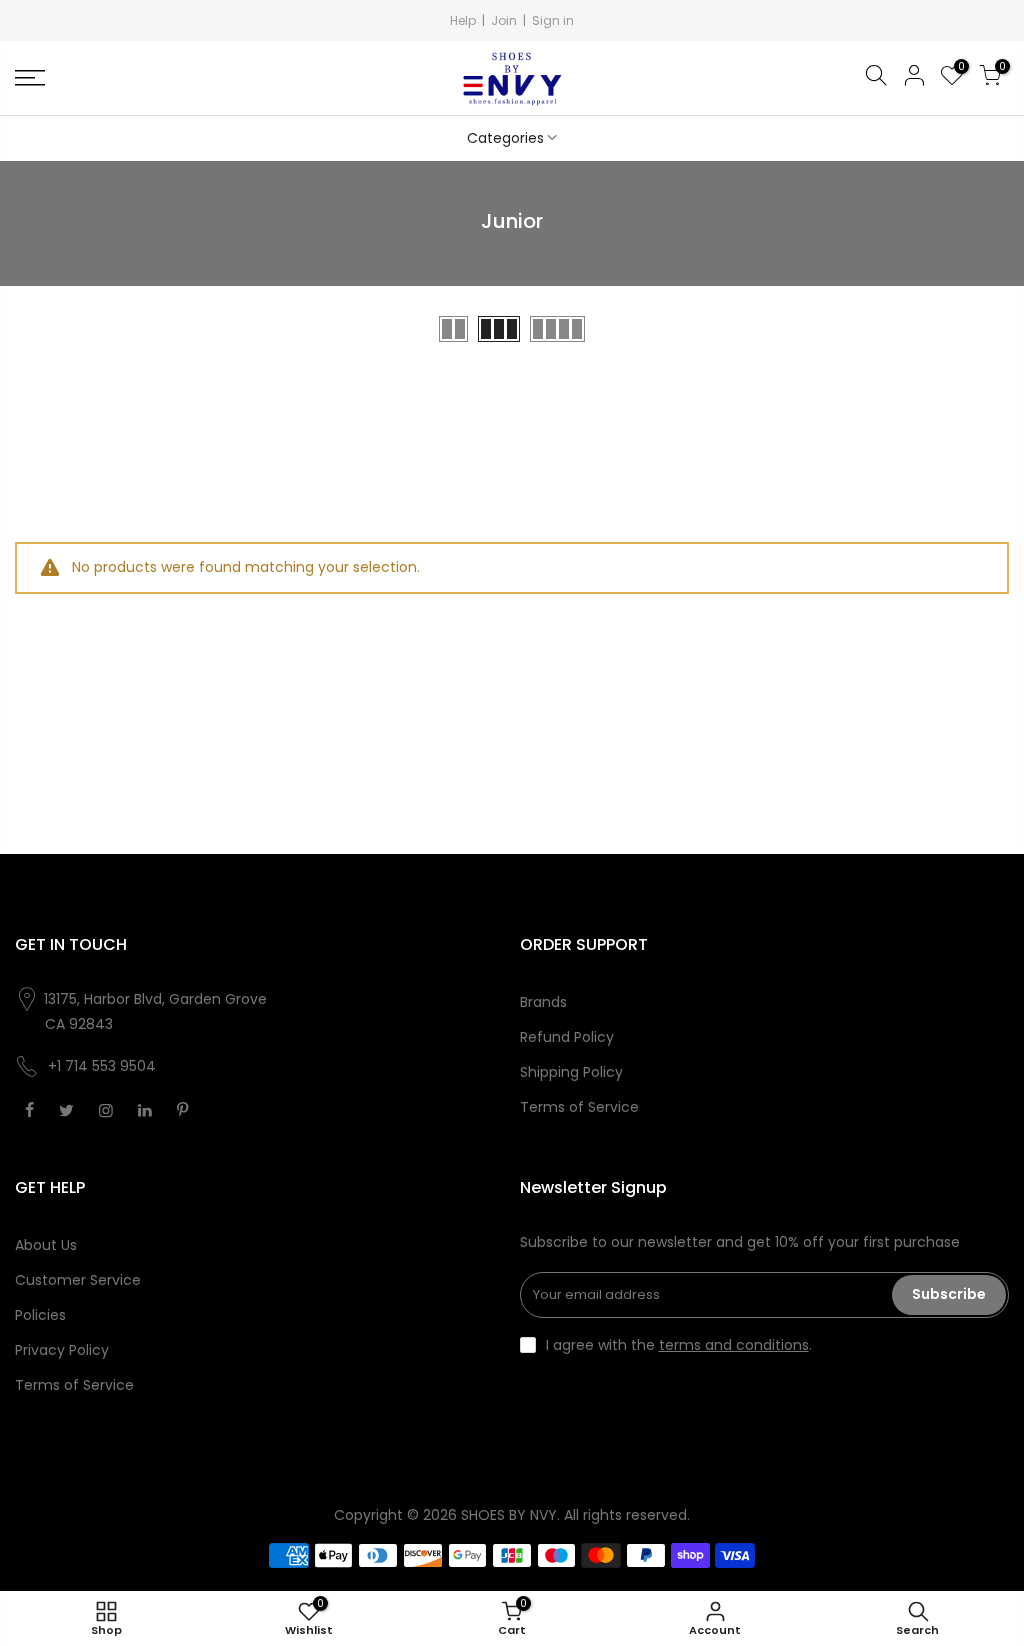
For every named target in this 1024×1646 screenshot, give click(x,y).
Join (504, 20)
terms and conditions (734, 1345)
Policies (40, 1315)
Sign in (553, 20)
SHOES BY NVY (509, 1515)
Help (463, 20)
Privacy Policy (62, 1350)
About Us (46, 1245)
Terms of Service (579, 1107)
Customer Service (78, 1280)
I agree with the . (679, 1345)
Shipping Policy (571, 1072)
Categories (505, 138)
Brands (543, 1002)
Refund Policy (567, 1037)
